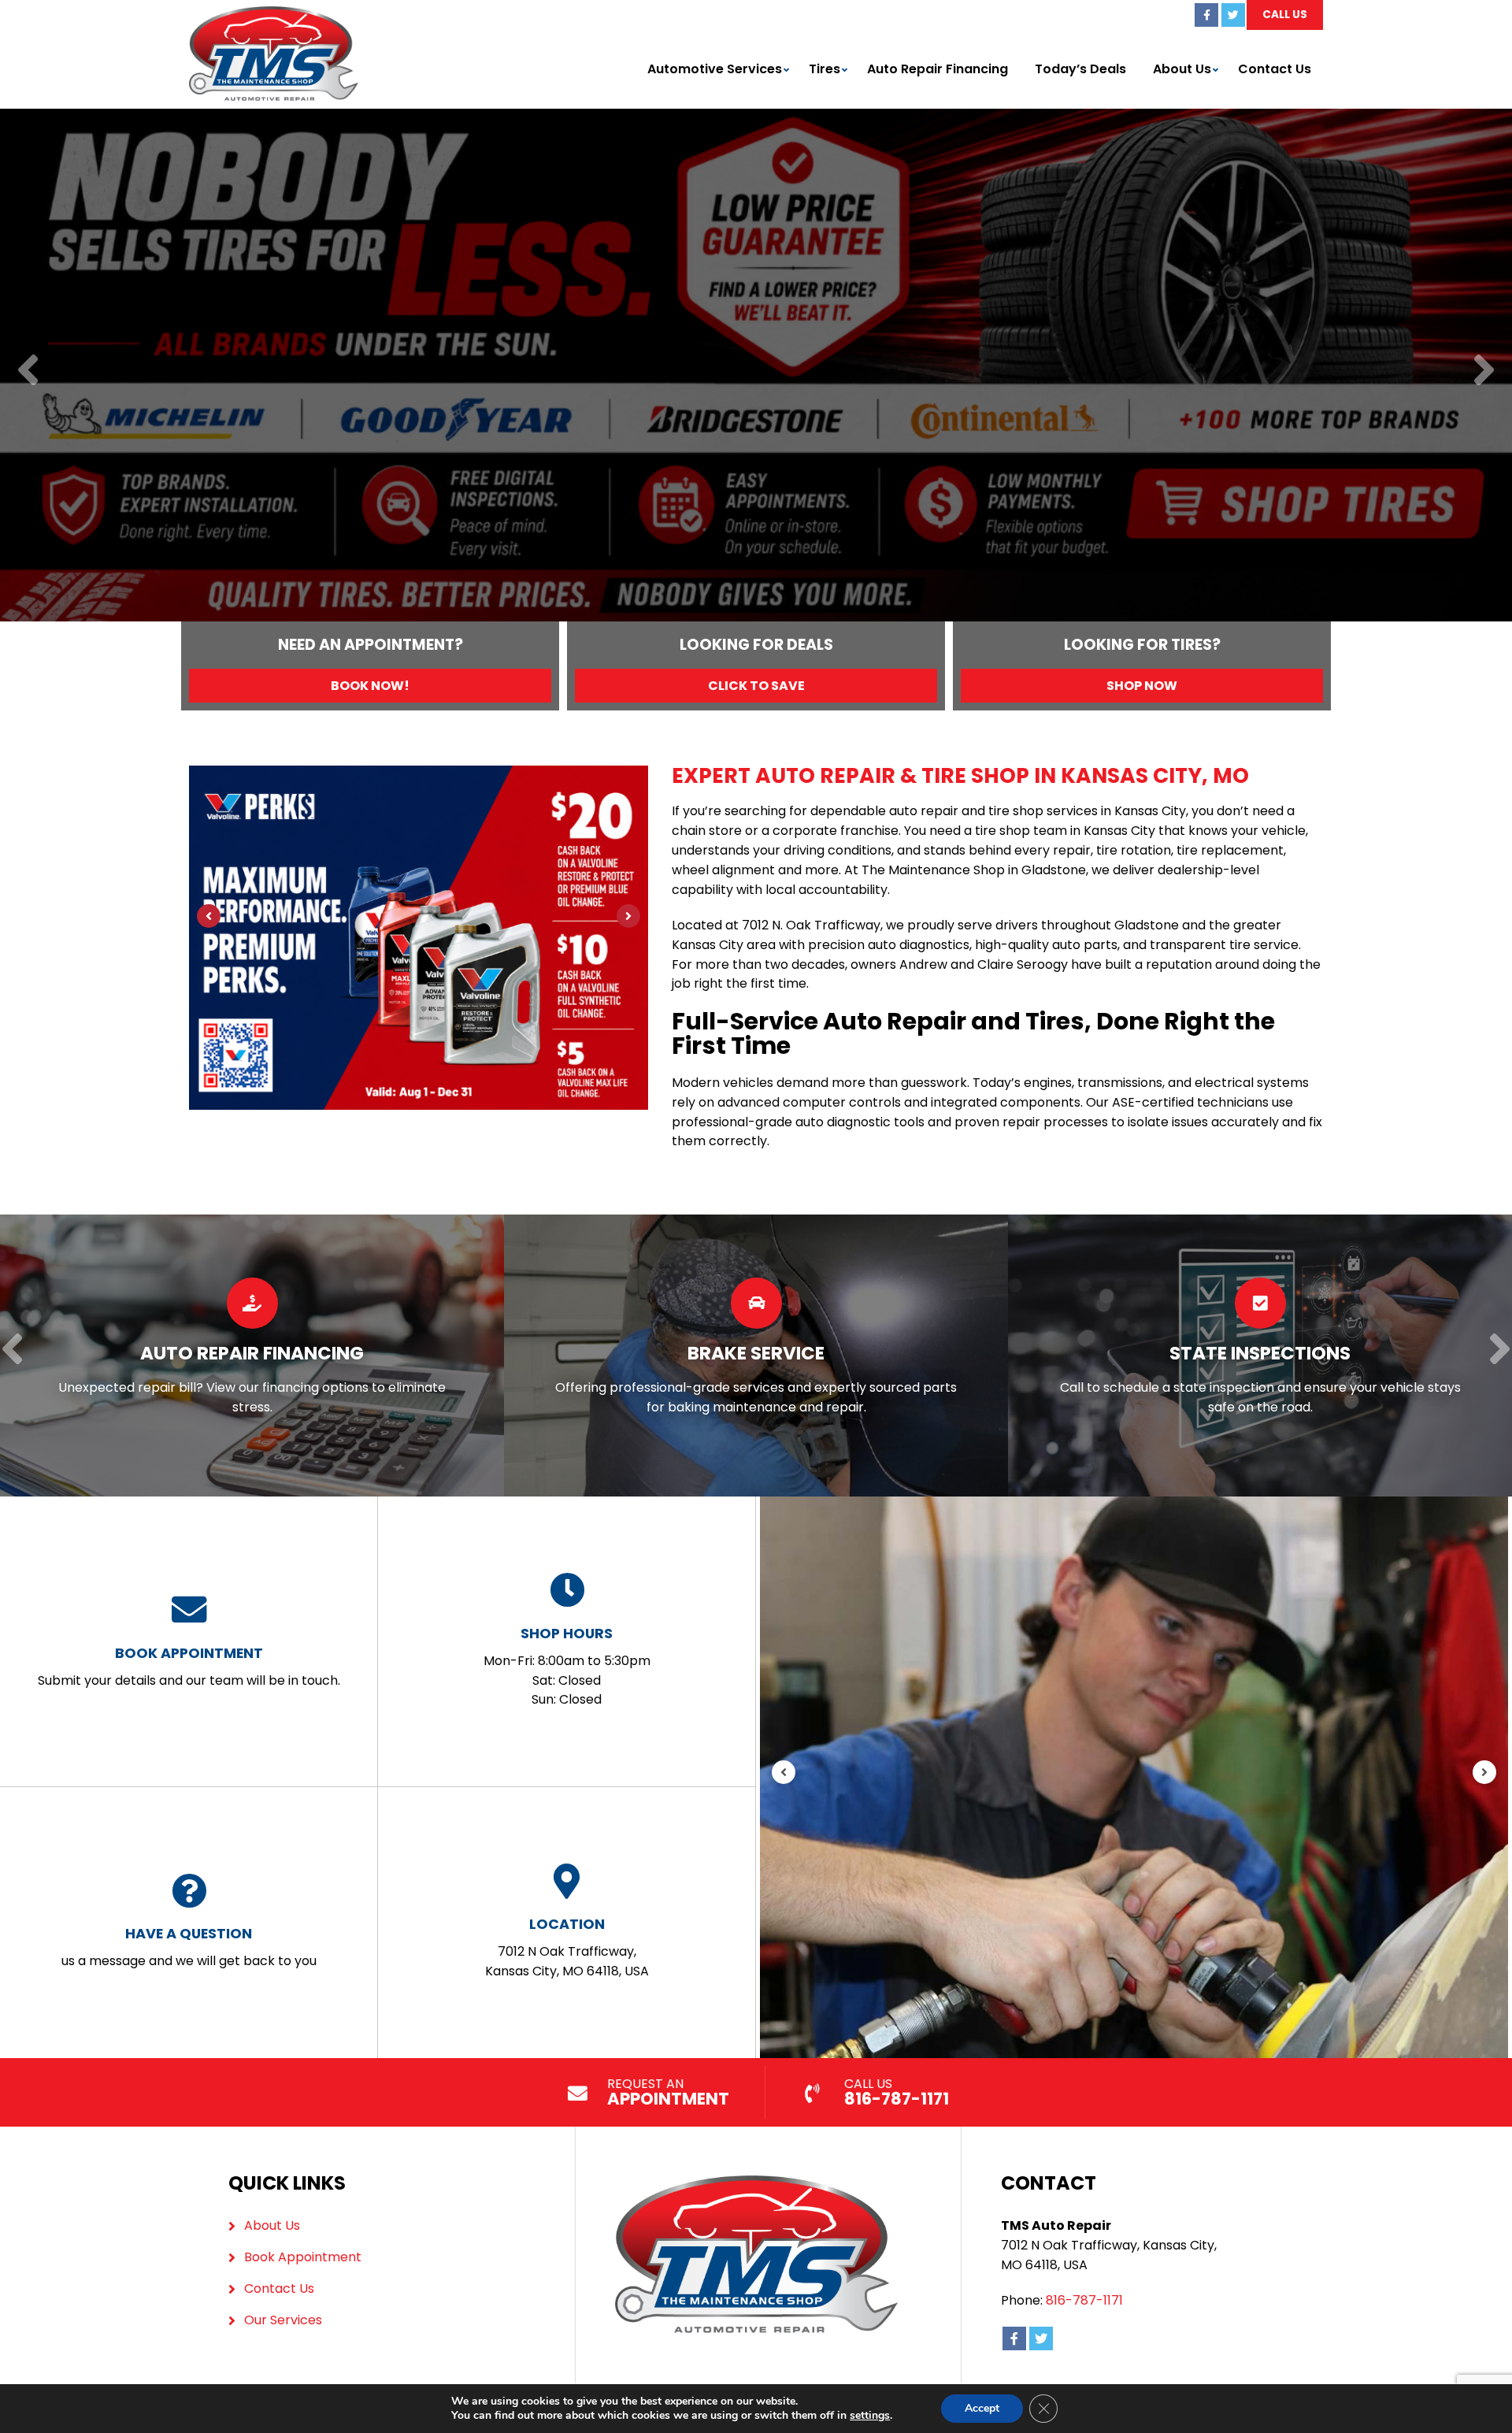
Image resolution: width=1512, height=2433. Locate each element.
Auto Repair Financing (938, 69)
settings (870, 2416)
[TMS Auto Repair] (274, 15)
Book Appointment (303, 2257)
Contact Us (1275, 69)
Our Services (283, 2320)
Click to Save (756, 686)
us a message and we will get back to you (189, 1947)
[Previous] (28, 371)
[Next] (1484, 371)
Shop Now (1142, 686)
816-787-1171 (1084, 2300)
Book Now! (370, 686)
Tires (825, 69)
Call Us (1285, 15)
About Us (1182, 69)
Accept (982, 2408)
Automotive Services (715, 69)
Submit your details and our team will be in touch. (189, 1666)
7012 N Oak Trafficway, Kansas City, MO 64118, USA (567, 1947)
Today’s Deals (1080, 69)
